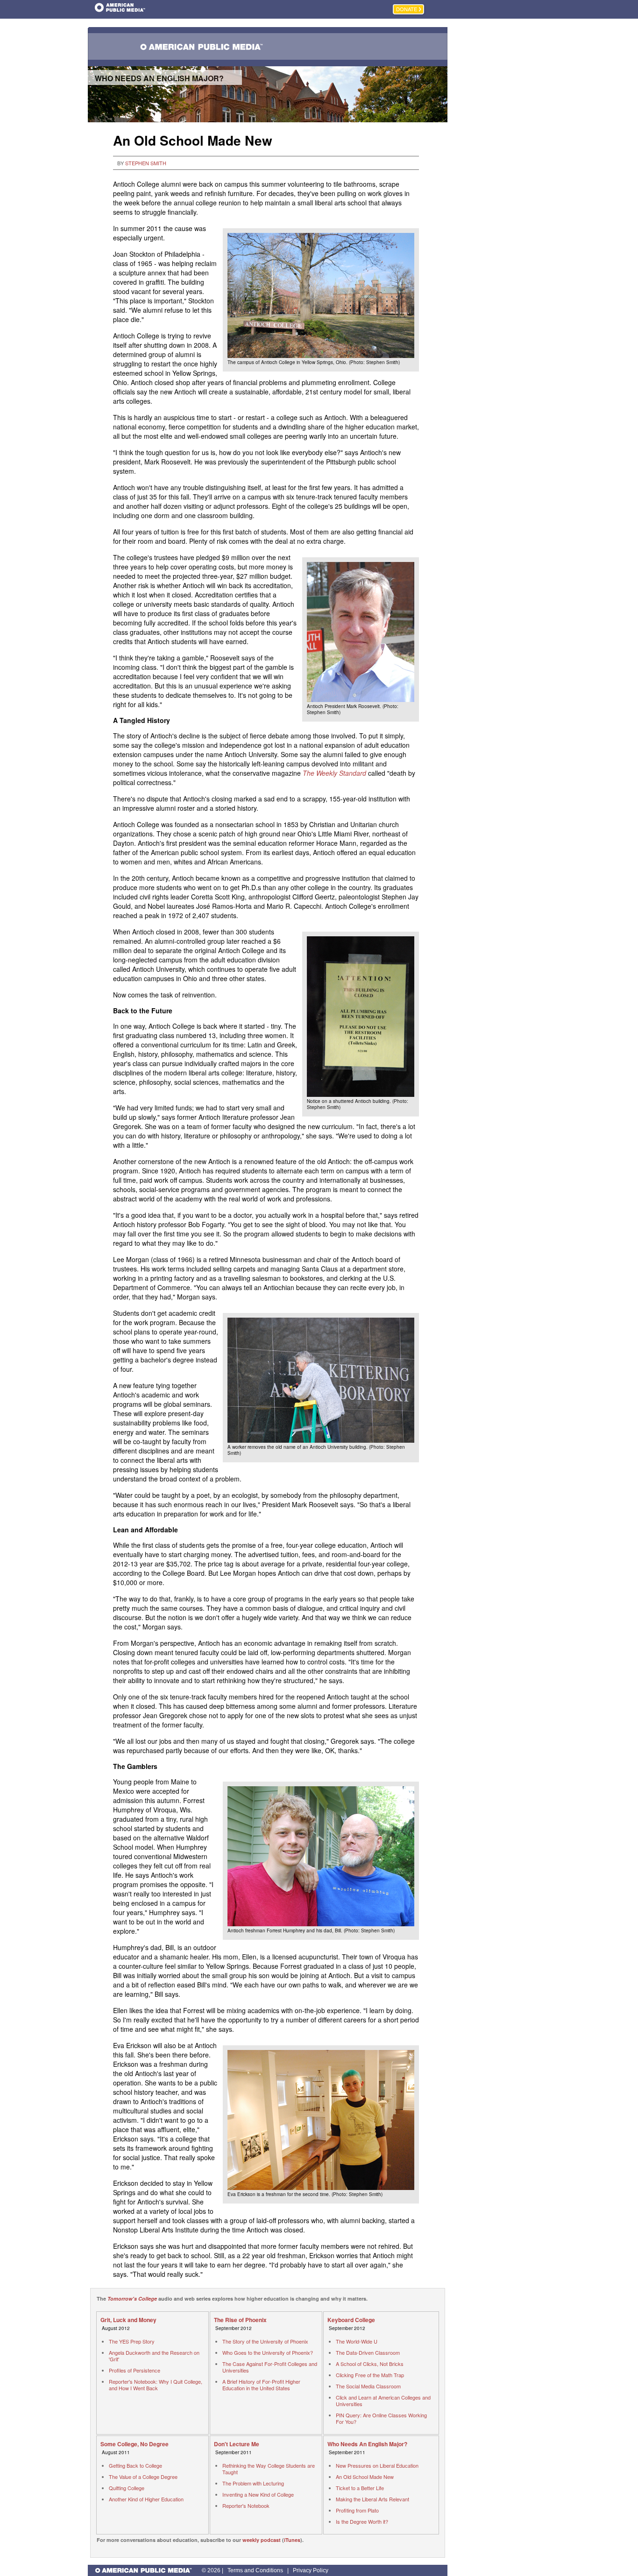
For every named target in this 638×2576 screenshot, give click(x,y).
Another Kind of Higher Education (146, 2499)
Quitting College (127, 2488)
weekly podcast (262, 2540)
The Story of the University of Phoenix (265, 2341)
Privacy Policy (311, 2570)
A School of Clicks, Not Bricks (370, 2364)
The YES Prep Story (132, 2341)
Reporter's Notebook (246, 2506)
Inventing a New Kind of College (258, 2494)
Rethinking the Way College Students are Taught (269, 2469)
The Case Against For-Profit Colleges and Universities (270, 2367)
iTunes (292, 2540)
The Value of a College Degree (143, 2477)
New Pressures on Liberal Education (377, 2465)
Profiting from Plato (357, 2510)
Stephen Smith (146, 163)
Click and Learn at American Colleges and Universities (383, 2401)
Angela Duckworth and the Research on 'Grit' (154, 2356)
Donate (407, 9)
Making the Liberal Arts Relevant (372, 2499)
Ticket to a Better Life (360, 2488)
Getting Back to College (135, 2465)
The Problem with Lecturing (253, 2483)
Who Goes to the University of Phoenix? (268, 2352)
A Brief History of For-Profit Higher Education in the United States (261, 2385)
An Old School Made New (365, 2477)
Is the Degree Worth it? (362, 2521)
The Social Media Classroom (368, 2386)
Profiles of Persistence (135, 2370)
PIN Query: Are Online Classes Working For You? (381, 2418)
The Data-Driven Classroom (368, 2352)
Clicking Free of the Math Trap (370, 2375)
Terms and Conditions (255, 2570)
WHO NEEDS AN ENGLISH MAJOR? (159, 78)
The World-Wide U (357, 2341)
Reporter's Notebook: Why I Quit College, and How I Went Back (156, 2385)
